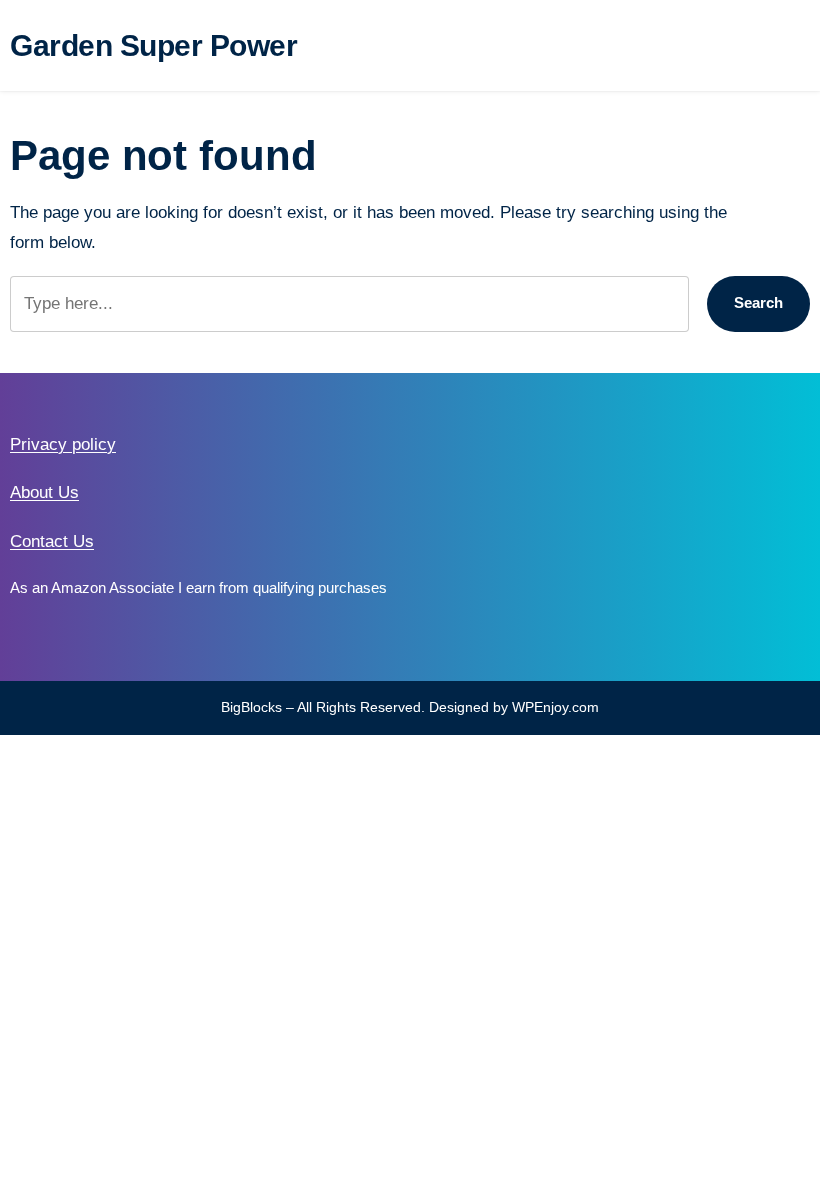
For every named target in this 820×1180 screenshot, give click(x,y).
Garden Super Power (153, 45)
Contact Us (52, 541)
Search (758, 302)
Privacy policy (63, 444)
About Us (44, 492)
